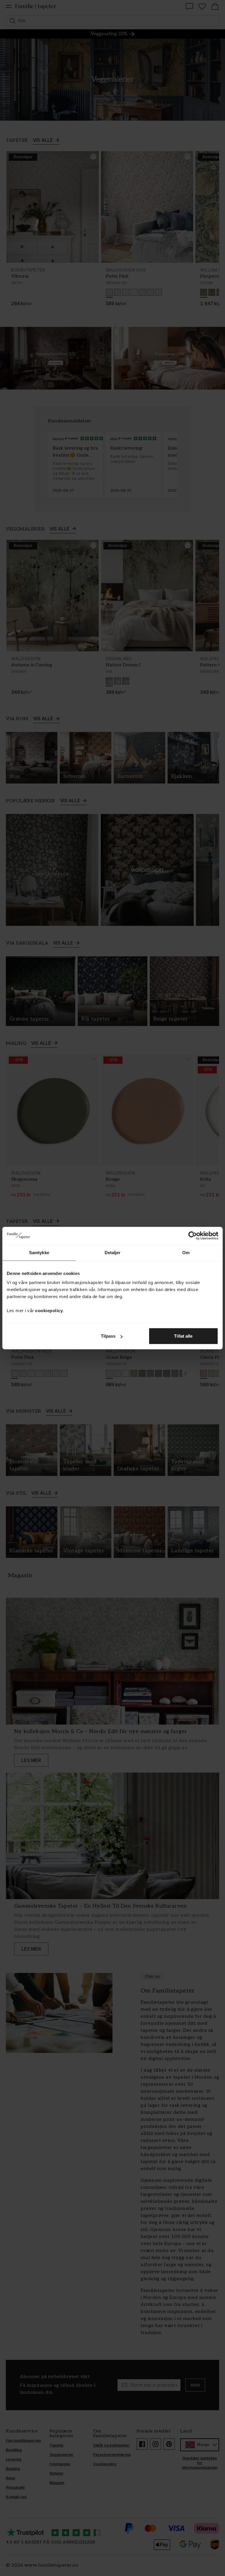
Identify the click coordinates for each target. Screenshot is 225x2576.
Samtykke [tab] (39, 1252)
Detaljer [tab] (113, 1252)
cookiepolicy (49, 1311)
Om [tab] (186, 1252)
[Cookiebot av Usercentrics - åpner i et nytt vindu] (193, 1235)
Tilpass (108, 1336)
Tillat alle (183, 1336)
